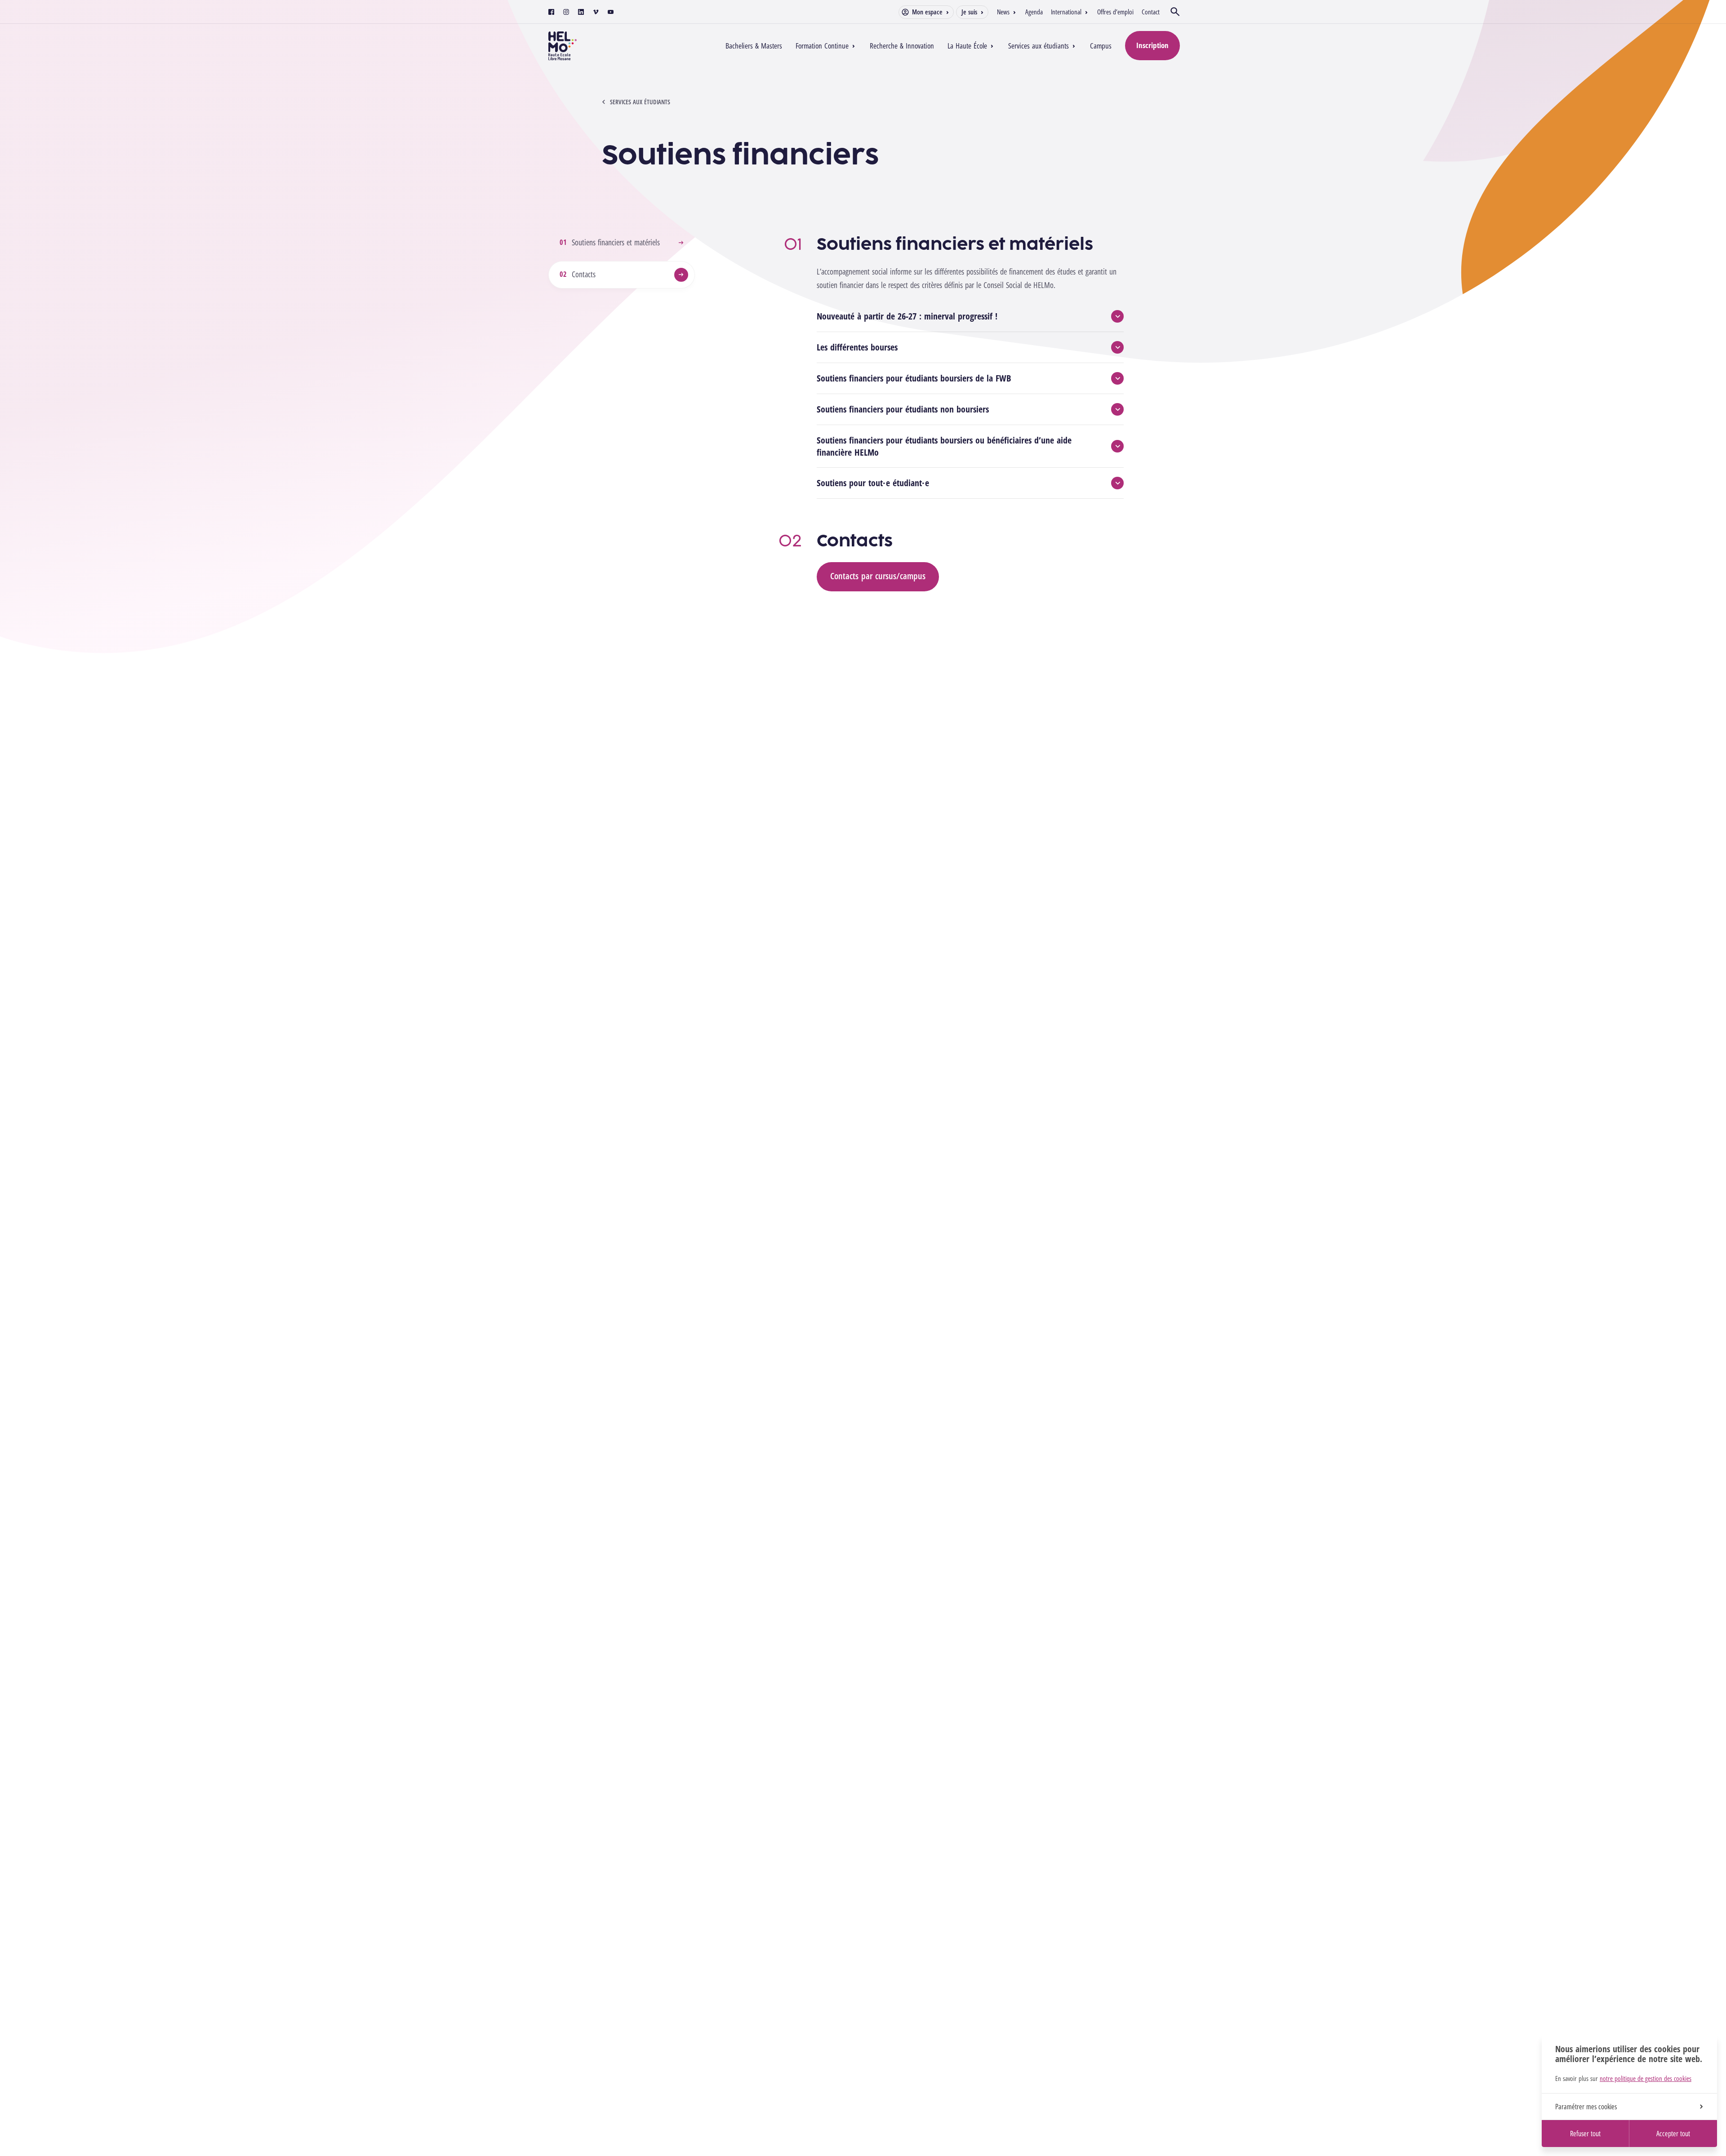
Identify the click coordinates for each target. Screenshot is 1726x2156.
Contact (1151, 12)
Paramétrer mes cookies (1586, 2107)
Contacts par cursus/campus (878, 576)
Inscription (1152, 45)
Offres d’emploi (1115, 12)
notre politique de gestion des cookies (1646, 2078)
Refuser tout (1585, 2134)
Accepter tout (1673, 2134)
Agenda (1034, 12)
